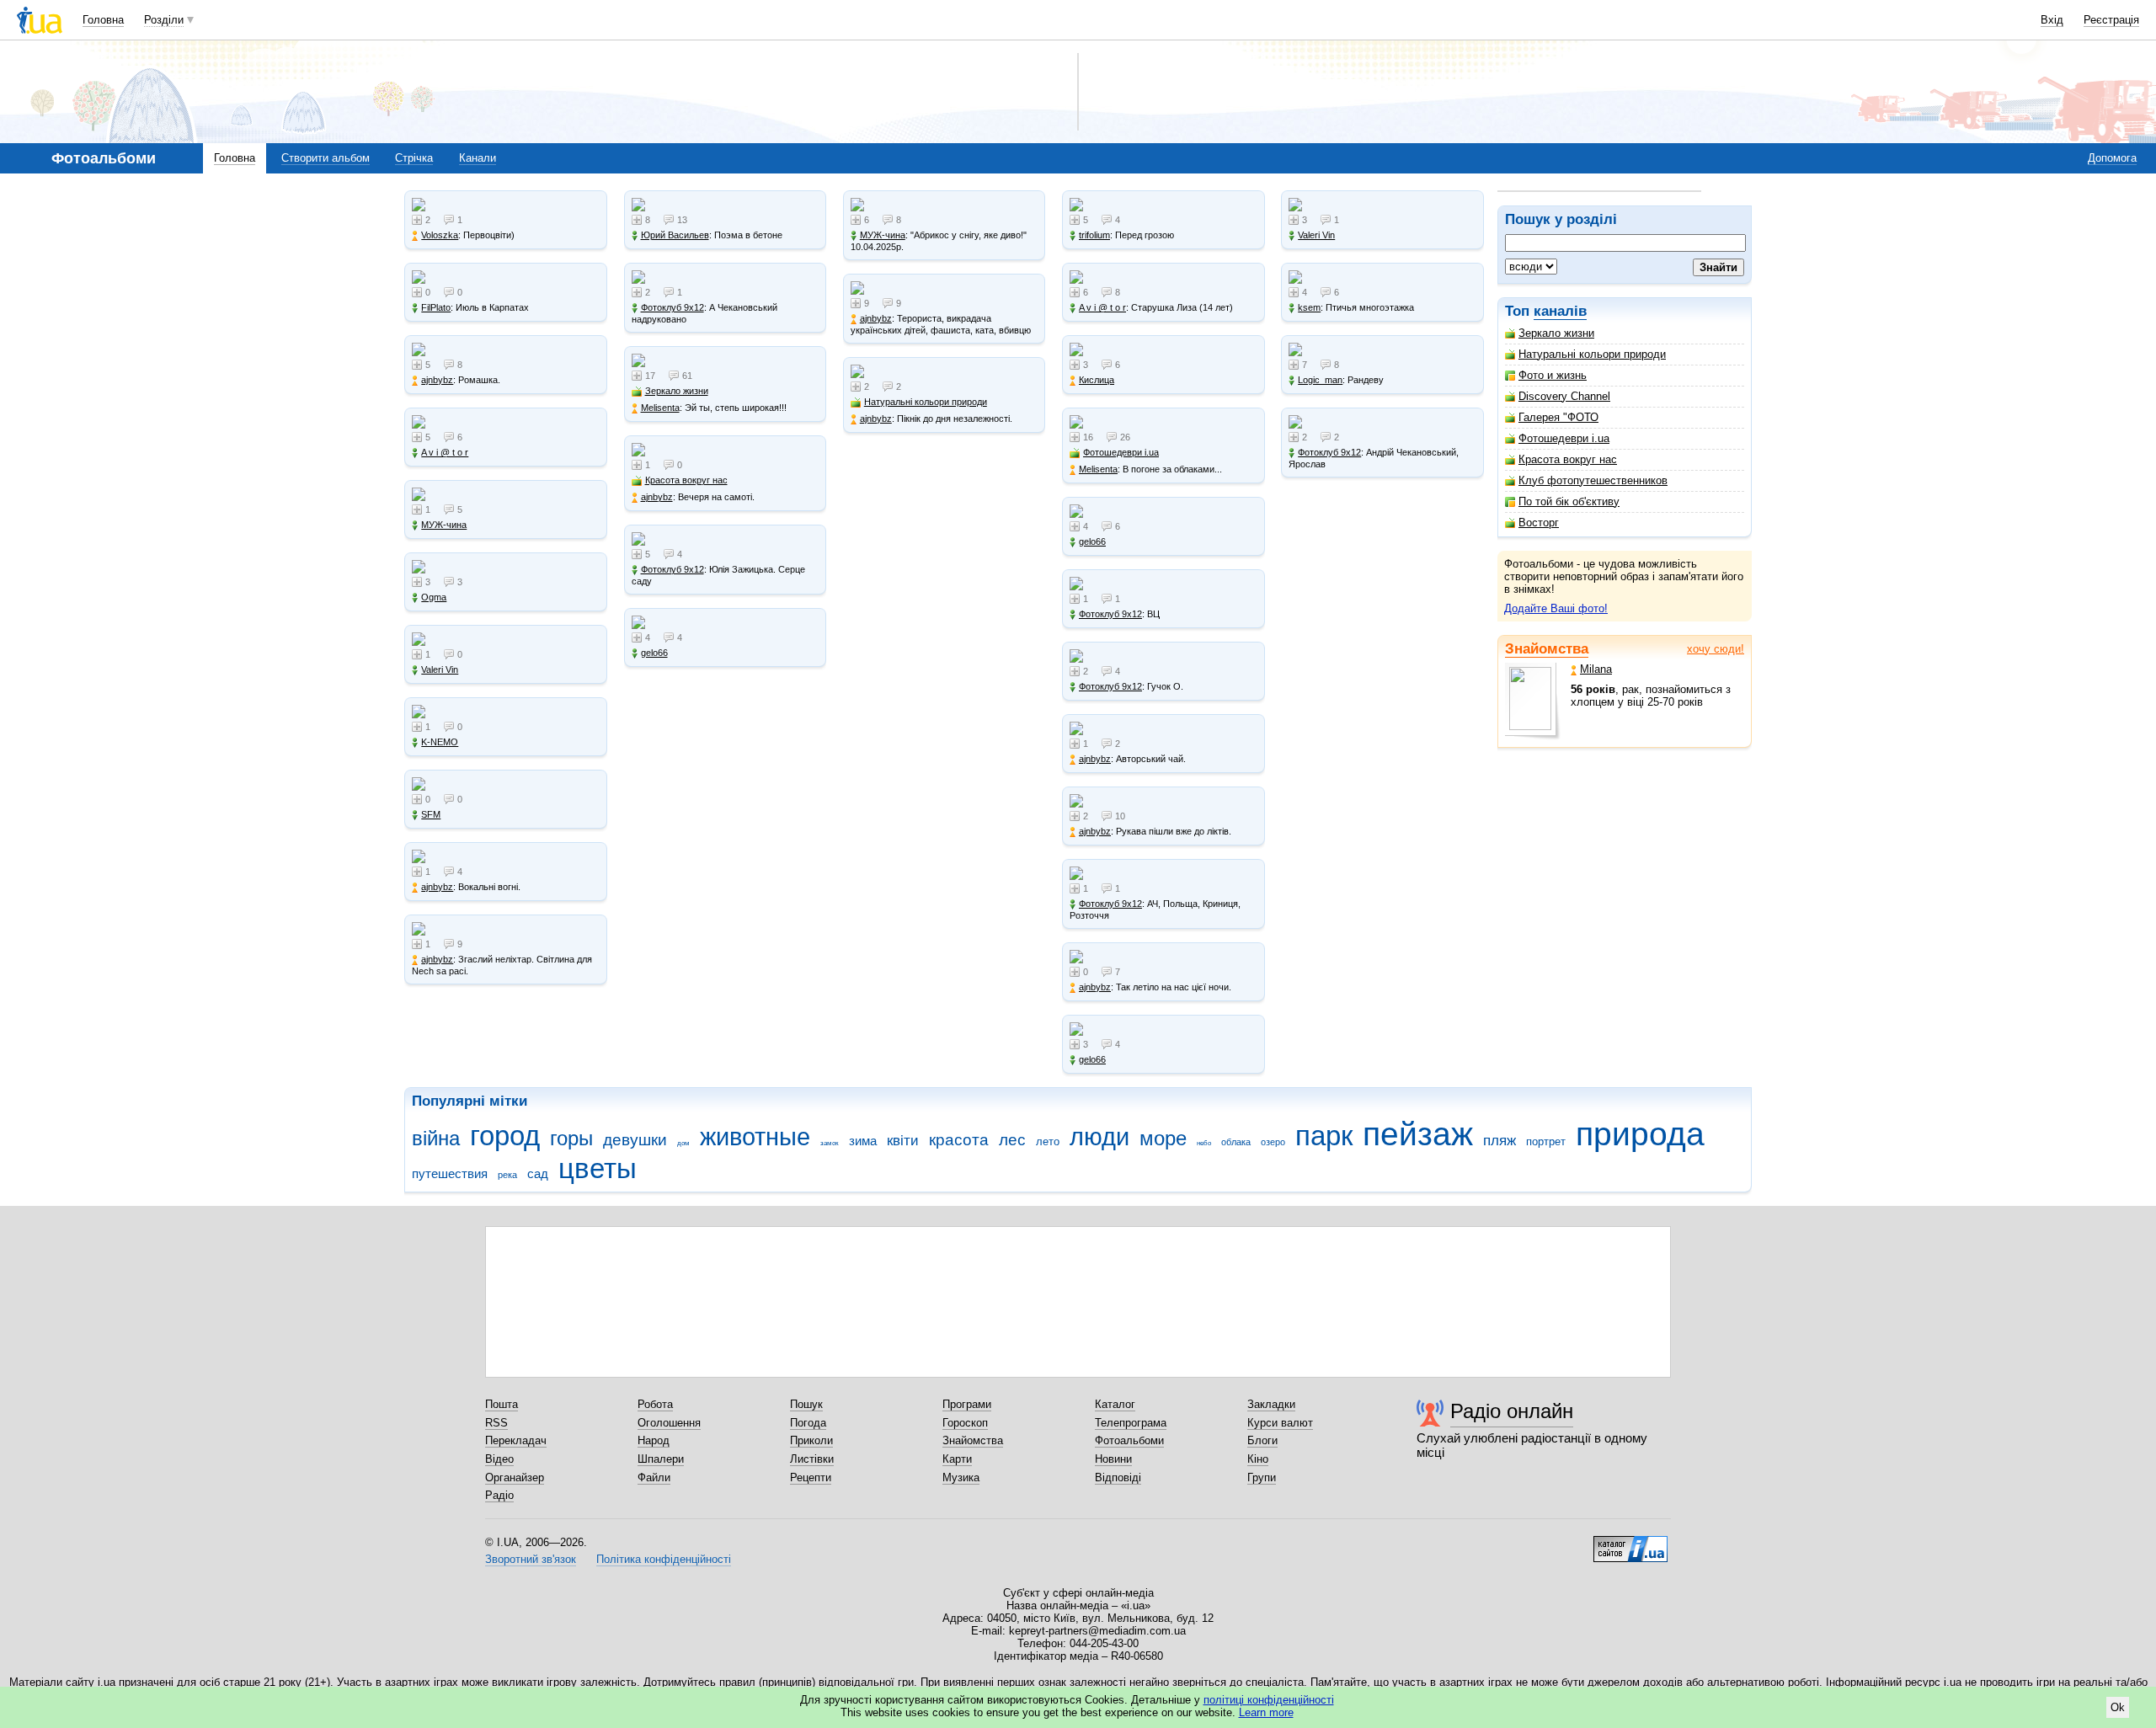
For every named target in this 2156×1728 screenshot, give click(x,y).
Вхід (2052, 20)
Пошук (806, 1404)
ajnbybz (437, 380)
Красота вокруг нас (1568, 459)
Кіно (1258, 1459)
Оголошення (669, 1423)
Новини (1113, 1459)
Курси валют (1280, 1423)
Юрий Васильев (675, 235)
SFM (431, 814)
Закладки (1271, 1404)
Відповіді (1118, 1477)
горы (571, 1139)
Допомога (2112, 158)
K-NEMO (440, 742)
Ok (2118, 1707)
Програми (967, 1404)
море (1163, 1139)
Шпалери (661, 1459)
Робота (655, 1404)
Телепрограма (1131, 1423)
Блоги (1262, 1440)
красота (959, 1140)
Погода (808, 1423)
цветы (598, 1168)
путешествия (450, 1173)
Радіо (499, 1495)
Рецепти (811, 1477)
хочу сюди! (1716, 649)
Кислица (1097, 380)
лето (1048, 1141)
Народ (654, 1440)
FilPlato (436, 307)
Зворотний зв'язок (531, 1559)
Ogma (434, 597)
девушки (635, 1140)
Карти (957, 1459)
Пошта (502, 1404)
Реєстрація (2111, 20)
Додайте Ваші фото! (1556, 608)
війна (436, 1139)
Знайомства (1547, 649)
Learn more (1266, 1712)
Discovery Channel (1564, 396)
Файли (654, 1477)
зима (863, 1141)
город (505, 1136)
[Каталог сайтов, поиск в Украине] (1630, 1543)
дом (683, 1143)
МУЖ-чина (444, 525)
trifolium (1094, 235)
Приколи (811, 1440)
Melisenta (660, 408)
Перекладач (516, 1440)
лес (1012, 1140)
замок (830, 1143)
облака (1236, 1142)
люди (1099, 1137)
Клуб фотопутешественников (1593, 480)
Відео (499, 1459)
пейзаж (1418, 1134)
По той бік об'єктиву (1569, 501)
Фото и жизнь (1553, 375)
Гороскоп (965, 1423)
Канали (478, 158)
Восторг (1539, 523)
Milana (1596, 669)
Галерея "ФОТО (1558, 417)
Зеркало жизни (1556, 333)
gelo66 (654, 653)
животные (755, 1137)
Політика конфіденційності (664, 1559)
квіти (903, 1141)
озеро (1273, 1142)
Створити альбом (326, 158)
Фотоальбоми (1129, 1440)
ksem (1309, 307)
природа (1640, 1134)
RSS (496, 1423)
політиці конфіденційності (1269, 1700)
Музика (961, 1477)
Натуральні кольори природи (1592, 354)
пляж (1500, 1141)
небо (1204, 1143)
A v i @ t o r (445, 452)
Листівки (812, 1459)
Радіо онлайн (1512, 1411)
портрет (1546, 1141)
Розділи (164, 20)
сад (538, 1173)
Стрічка (414, 158)
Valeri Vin (440, 669)
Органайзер (515, 1477)
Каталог (1115, 1404)
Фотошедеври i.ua (1564, 438)
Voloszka (440, 235)
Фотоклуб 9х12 (672, 307)
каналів (1560, 311)
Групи (1262, 1477)
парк (1324, 1136)
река (507, 1175)
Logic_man (1320, 380)
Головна (103, 20)
